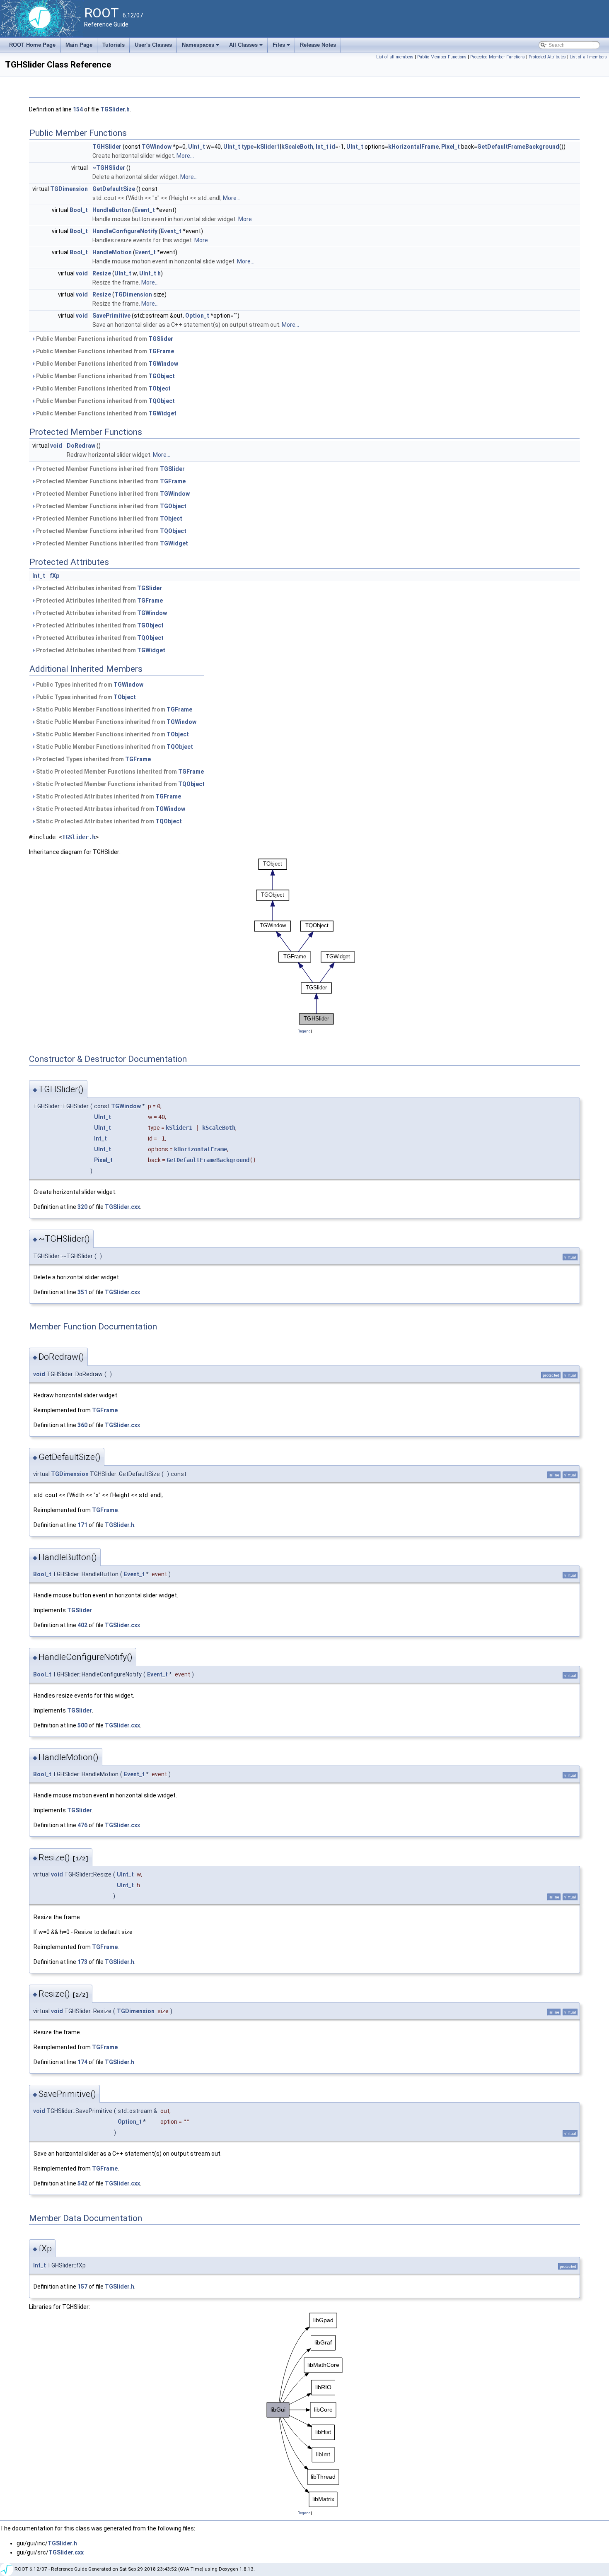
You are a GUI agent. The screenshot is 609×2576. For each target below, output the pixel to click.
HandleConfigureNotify (125, 231)
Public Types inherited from (89, 685)
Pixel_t (451, 147)
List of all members (395, 57)
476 (82, 1825)
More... (185, 156)
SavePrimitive (111, 316)
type (248, 147)
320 (82, 1207)
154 (78, 109)
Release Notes (318, 45)
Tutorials (114, 45)
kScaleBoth (297, 147)
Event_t (145, 210)
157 (82, 2287)
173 (82, 1962)
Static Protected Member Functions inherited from (119, 772)
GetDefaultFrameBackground (518, 147)
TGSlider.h (115, 109)
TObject (159, 388)
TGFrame (161, 351)
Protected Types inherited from (93, 759)
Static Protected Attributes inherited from (108, 796)
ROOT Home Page (32, 45)
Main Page (79, 45)
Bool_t (79, 210)
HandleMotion (112, 252)
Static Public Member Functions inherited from (114, 709)
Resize (102, 273)
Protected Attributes (547, 57)
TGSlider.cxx (122, 1207)
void (82, 273)
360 (82, 1425)
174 (82, 2062)
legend (305, 1031)
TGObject (162, 376)
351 (82, 1292)
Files (282, 47)
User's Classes (153, 45)
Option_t (197, 316)
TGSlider (161, 339)
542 (82, 2183)
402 (82, 1625)
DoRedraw (81, 446)
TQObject (162, 401)
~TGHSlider (109, 168)
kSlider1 (268, 147)
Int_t (322, 147)
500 (82, 1725)
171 (82, 1525)
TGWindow (157, 147)
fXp (54, 576)
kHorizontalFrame (413, 147)
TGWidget (162, 413)
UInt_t (197, 147)
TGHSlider (107, 147)
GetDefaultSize (114, 189)
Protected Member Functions (498, 57)
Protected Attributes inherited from (98, 588)
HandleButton (112, 210)
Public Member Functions (442, 57)
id (332, 147)
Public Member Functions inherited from (104, 339)
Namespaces (201, 47)
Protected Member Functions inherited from (110, 469)
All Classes (247, 47)
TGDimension (69, 189)
